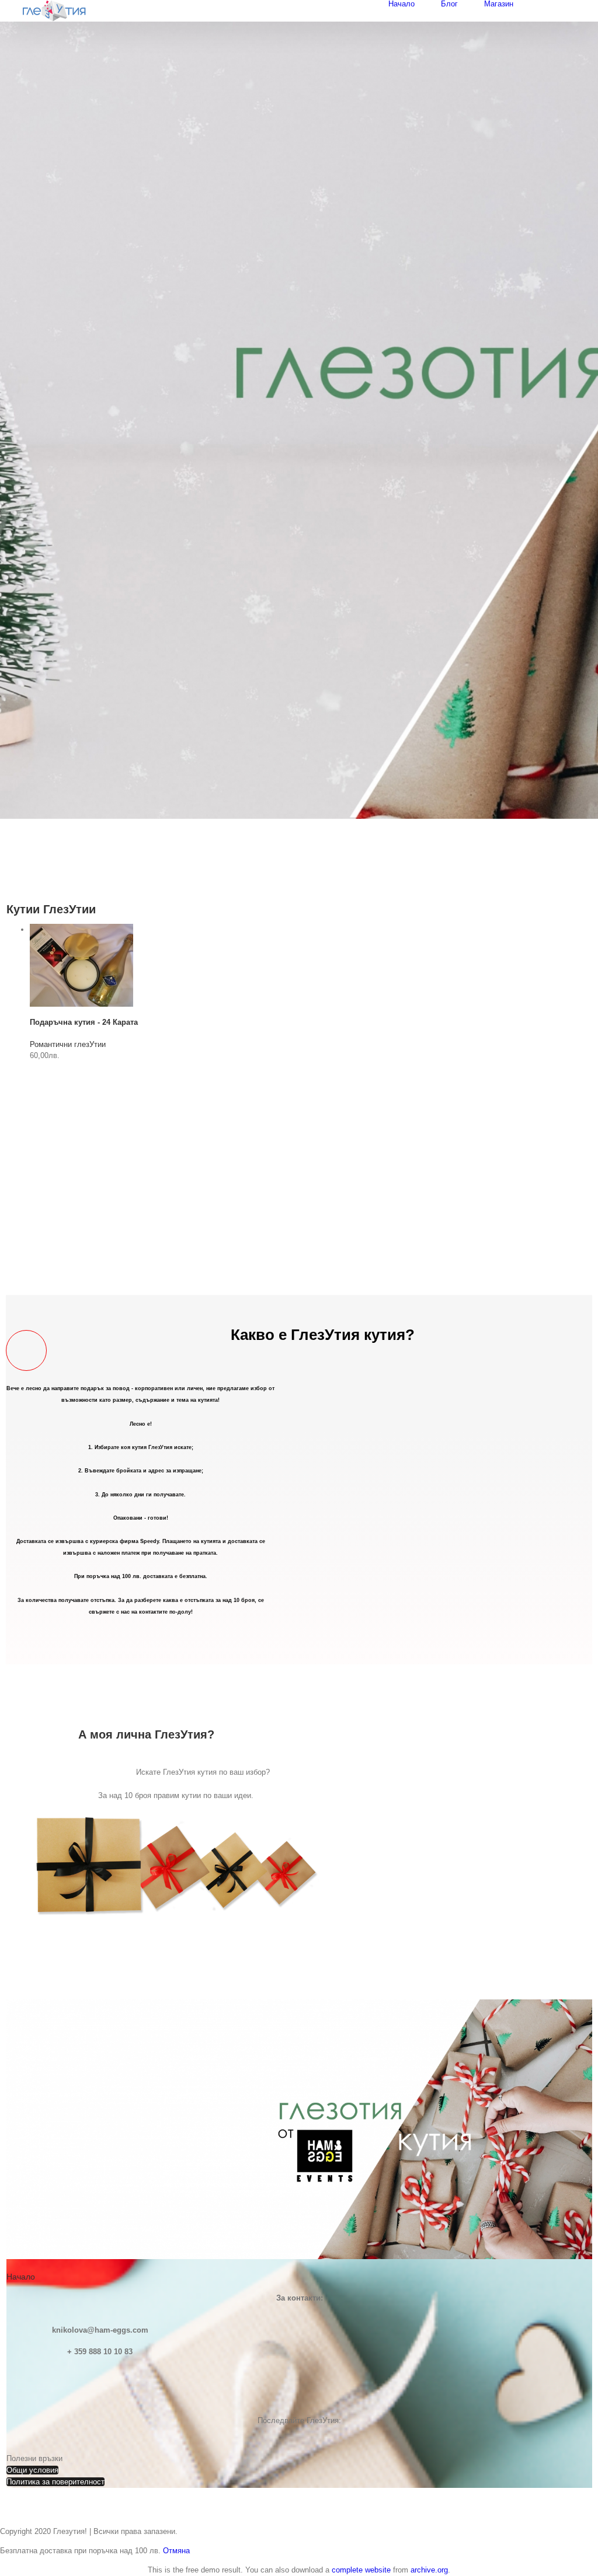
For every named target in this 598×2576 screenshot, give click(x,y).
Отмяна (176, 2551)
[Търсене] (578, 4)
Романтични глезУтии (68, 1044)
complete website (361, 2570)
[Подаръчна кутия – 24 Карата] (81, 929)
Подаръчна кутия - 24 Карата (84, 1022)
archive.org (429, 2570)
